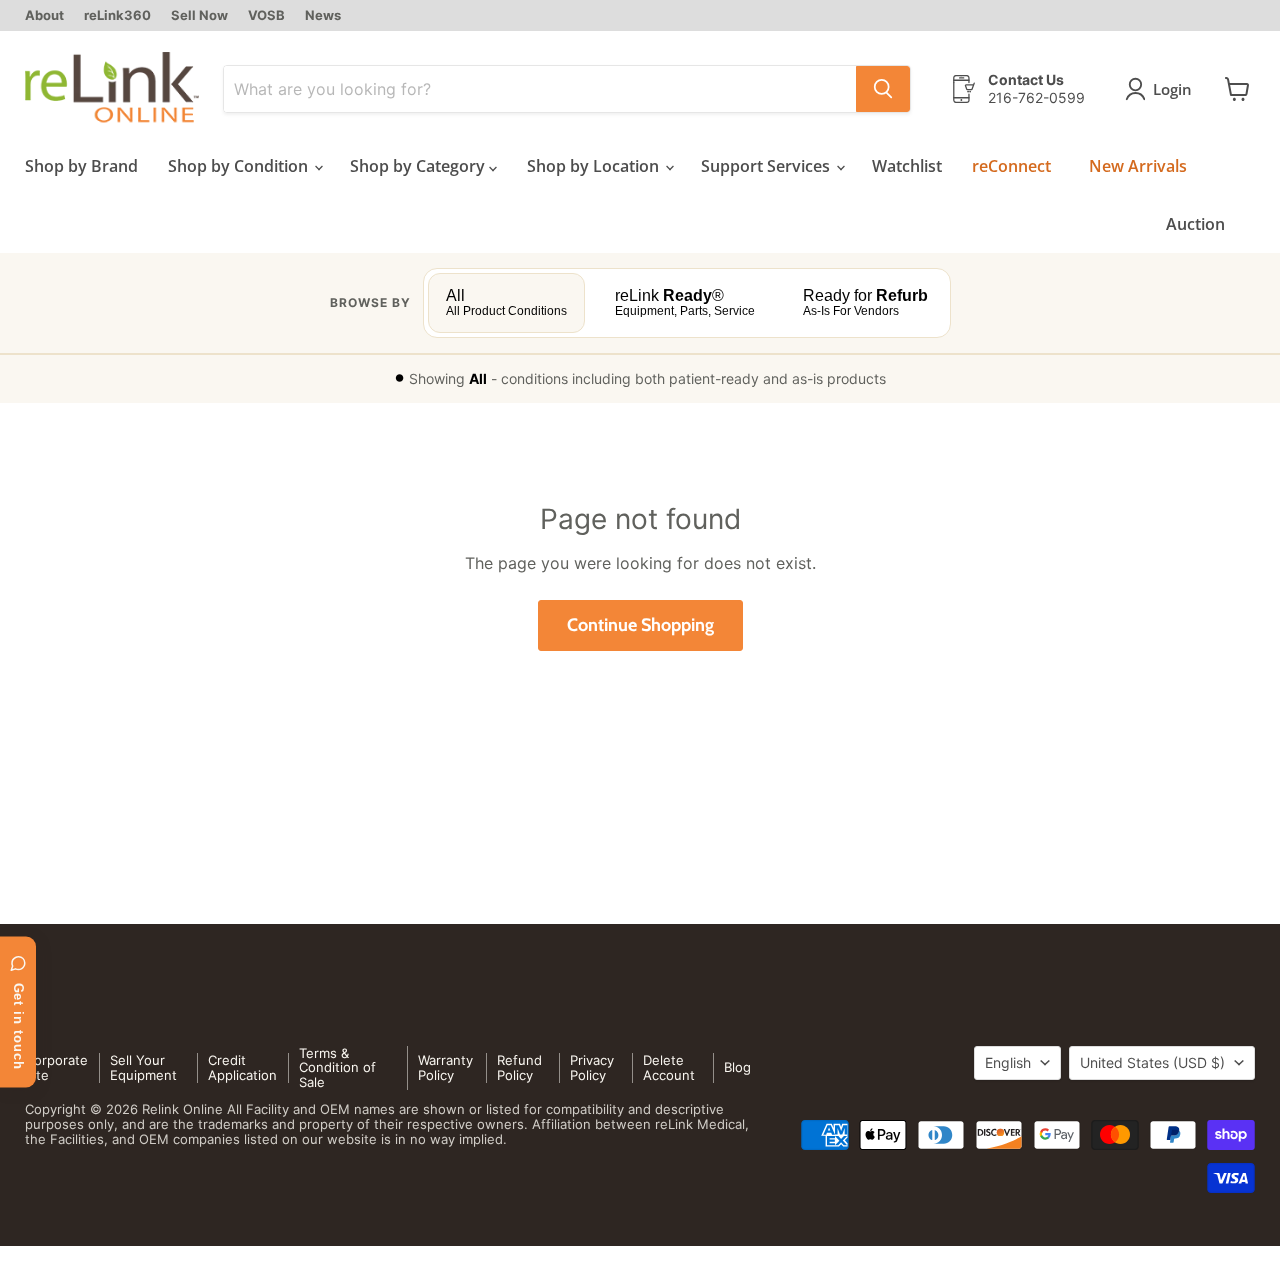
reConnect (1011, 166)
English (1008, 1062)
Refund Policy (519, 1067)
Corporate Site (56, 1067)
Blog (737, 1067)
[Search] (883, 89)
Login (1172, 89)
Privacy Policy (592, 1067)
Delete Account (669, 1067)
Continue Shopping (640, 625)
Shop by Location (595, 166)
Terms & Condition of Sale (337, 1068)
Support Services (767, 166)
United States (1152, 1062)
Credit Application (242, 1067)
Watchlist (907, 166)
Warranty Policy (445, 1067)
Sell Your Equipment (143, 1067)
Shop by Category (419, 166)
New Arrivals (1138, 166)
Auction (1195, 224)
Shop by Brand (81, 166)
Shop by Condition (240, 166)
